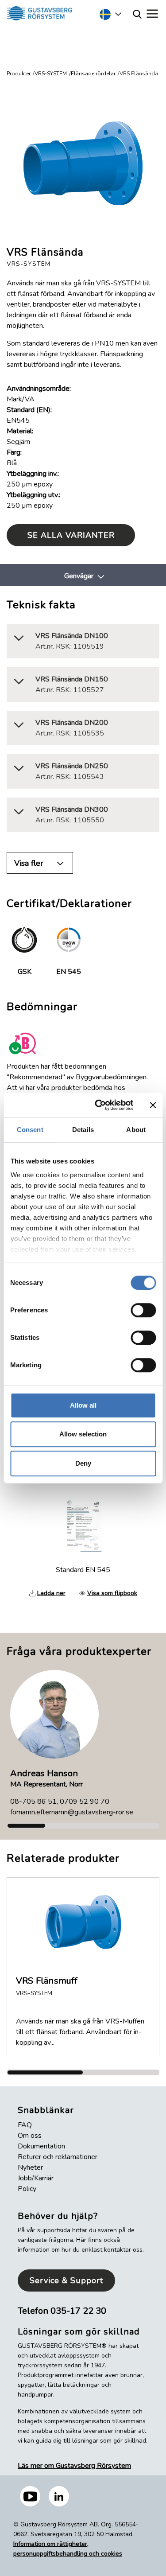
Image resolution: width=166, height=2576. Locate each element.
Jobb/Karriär (36, 2178)
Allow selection (83, 1434)
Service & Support (66, 2280)
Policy (27, 2189)
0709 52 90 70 (85, 1802)
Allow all (83, 1405)
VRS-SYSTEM (51, 74)
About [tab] (136, 1130)
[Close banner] (153, 1105)
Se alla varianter (71, 535)
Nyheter (30, 2167)
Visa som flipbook (112, 1593)
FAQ (25, 2125)
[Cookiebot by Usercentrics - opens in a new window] (99, 1105)
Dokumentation (41, 2146)
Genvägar (79, 576)
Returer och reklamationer (58, 2157)
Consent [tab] (30, 1130)
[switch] (143, 1310)
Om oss (30, 2136)
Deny (83, 1463)
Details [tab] (83, 1130)
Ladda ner (51, 1593)
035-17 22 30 (78, 2311)
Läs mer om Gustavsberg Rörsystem (74, 2466)
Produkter (19, 74)
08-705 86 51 (33, 1802)
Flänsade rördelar (93, 74)
